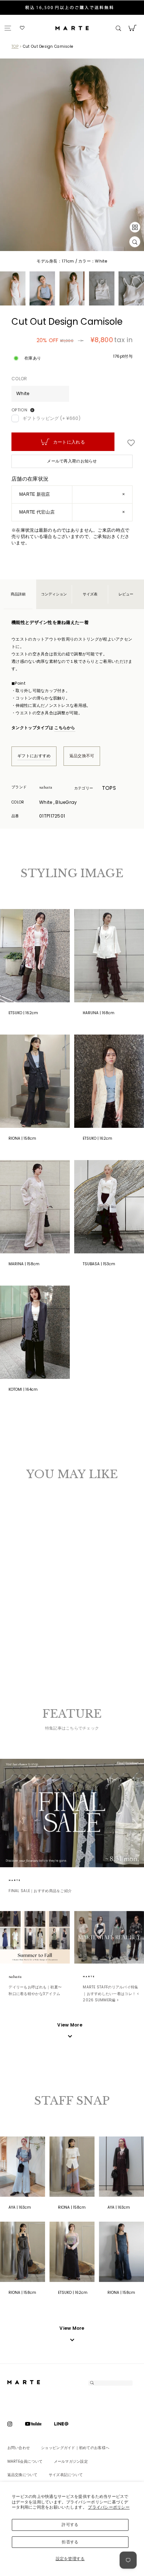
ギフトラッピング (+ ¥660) (52, 418)
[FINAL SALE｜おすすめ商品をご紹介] (72, 1813)
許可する (70, 2525)
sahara (54, 787)
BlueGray (24, 1587)
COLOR (19, 379)
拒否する (70, 2542)
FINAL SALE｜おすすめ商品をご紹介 (40, 1891)
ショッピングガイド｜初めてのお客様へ (75, 2448)
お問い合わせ (19, 2448)
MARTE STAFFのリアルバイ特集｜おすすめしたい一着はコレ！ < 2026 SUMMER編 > (111, 1994)
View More (72, 2328)
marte (23, 1880)
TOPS (109, 788)
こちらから (65, 728)
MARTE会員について (25, 2461)
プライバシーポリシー (109, 2507)
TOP (15, 46)
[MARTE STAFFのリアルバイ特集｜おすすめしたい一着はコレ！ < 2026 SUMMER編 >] (109, 1937)
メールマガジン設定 (71, 2461)
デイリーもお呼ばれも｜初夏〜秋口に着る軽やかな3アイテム (35, 1990)
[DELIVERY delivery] (72, 8)
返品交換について (23, 2475)
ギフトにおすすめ (34, 756)
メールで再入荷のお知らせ (72, 461)
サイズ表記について (66, 2475)
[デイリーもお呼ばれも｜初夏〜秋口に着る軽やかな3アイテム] (35, 1937)
